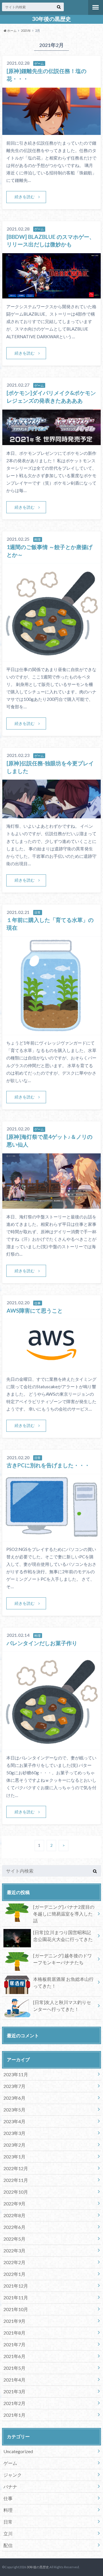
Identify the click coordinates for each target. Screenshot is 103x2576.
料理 (8, 2510)
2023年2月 (14, 2145)
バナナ (10, 2486)
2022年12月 (16, 2168)
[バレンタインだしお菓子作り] (51, 1746)
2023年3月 (14, 2133)
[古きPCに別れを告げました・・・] (51, 1538)
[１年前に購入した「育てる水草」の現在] (51, 1031)
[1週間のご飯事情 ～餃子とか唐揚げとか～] (51, 658)
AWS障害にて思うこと (35, 1310)
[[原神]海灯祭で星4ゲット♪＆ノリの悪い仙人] (51, 1205)
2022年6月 (14, 2227)
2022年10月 (16, 2192)
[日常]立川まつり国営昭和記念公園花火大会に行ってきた (63, 1936)
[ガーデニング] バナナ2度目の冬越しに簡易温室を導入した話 (64, 1914)
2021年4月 (14, 2380)
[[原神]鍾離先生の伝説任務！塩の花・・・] (51, 131)
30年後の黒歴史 (51, 19)
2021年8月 (14, 2333)
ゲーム (10, 2463)
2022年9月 (14, 2204)
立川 (8, 2533)
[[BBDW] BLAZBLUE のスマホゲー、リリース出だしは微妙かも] (51, 295)
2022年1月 (14, 2274)
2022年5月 (14, 2239)
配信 (8, 2545)
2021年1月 (14, 2415)
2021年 (26, 31)
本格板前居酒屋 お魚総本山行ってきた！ (63, 1982)
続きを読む (25, 197)
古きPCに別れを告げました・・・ (48, 1465)
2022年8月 (14, 2215)
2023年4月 (14, 2121)
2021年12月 (16, 2286)
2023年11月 (16, 2074)
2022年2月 (14, 2262)
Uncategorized (18, 2451)
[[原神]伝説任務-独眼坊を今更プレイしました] (51, 815)
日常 (8, 2522)
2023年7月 (14, 2086)
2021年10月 (16, 2309)
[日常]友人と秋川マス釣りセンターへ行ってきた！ (62, 2006)
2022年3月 (14, 2250)
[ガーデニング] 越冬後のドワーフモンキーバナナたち (63, 1959)
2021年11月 (16, 2297)
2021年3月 (14, 2391)
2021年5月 (14, 2368)
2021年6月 (14, 2356)
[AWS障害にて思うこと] (51, 1367)
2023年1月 (14, 2157)
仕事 (8, 2498)
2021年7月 (14, 2344)
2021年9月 (14, 2321)
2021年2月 (14, 2403)
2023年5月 (14, 2110)
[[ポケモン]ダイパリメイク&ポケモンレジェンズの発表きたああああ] (51, 442)
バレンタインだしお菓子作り (42, 1643)
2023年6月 (14, 2098)
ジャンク (13, 2475)
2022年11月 (16, 2180)
